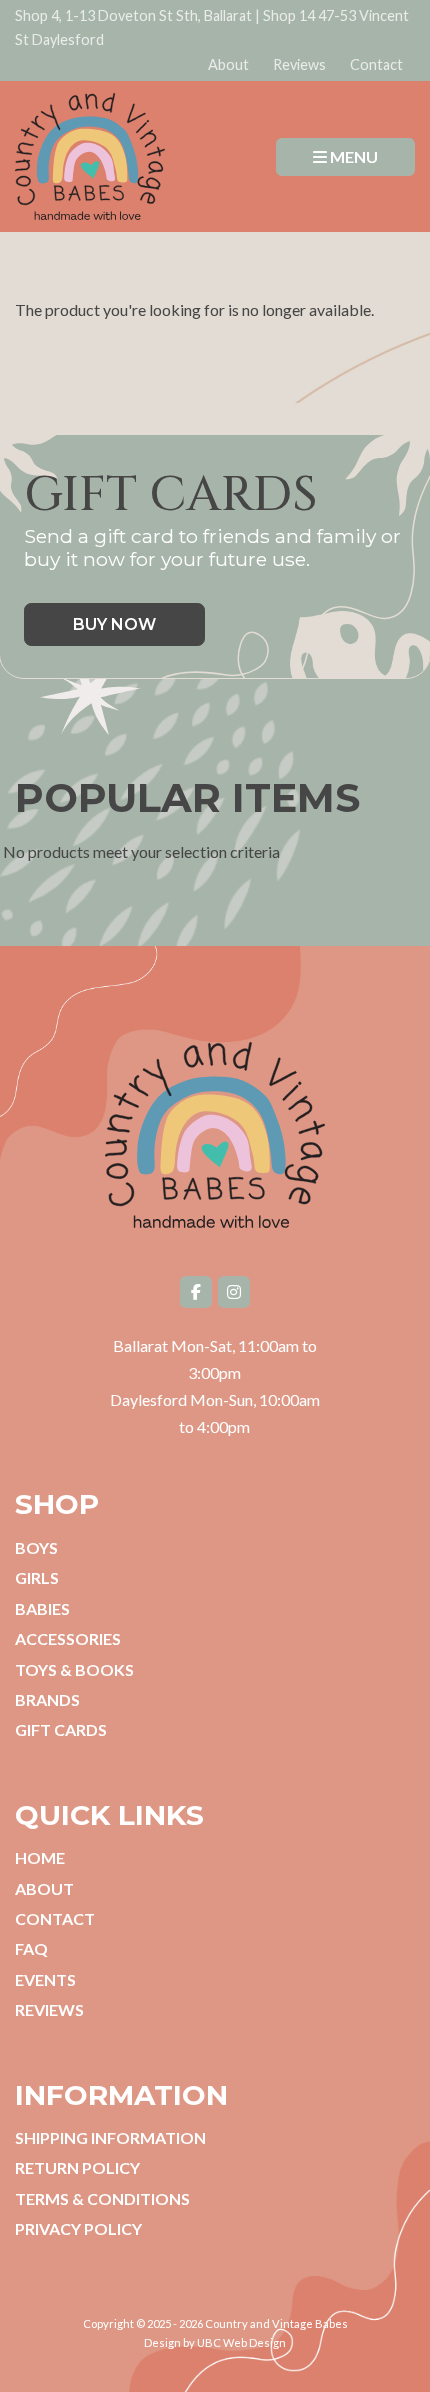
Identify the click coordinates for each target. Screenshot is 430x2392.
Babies (42, 1608)
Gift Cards (61, 1729)
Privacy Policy (78, 2228)
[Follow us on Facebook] (196, 1292)
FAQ (31, 1948)
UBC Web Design (241, 2342)
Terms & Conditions (102, 2198)
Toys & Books (74, 1669)
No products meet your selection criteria (141, 851)
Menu (352, 156)
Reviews (299, 64)
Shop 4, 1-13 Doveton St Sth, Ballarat (133, 15)
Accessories (68, 1638)
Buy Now (114, 624)
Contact (376, 64)
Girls (37, 1577)
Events (45, 1979)
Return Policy (77, 2167)
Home (40, 1857)
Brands (47, 1699)
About (228, 64)
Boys (36, 1547)
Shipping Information (110, 2137)
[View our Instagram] (234, 1292)
